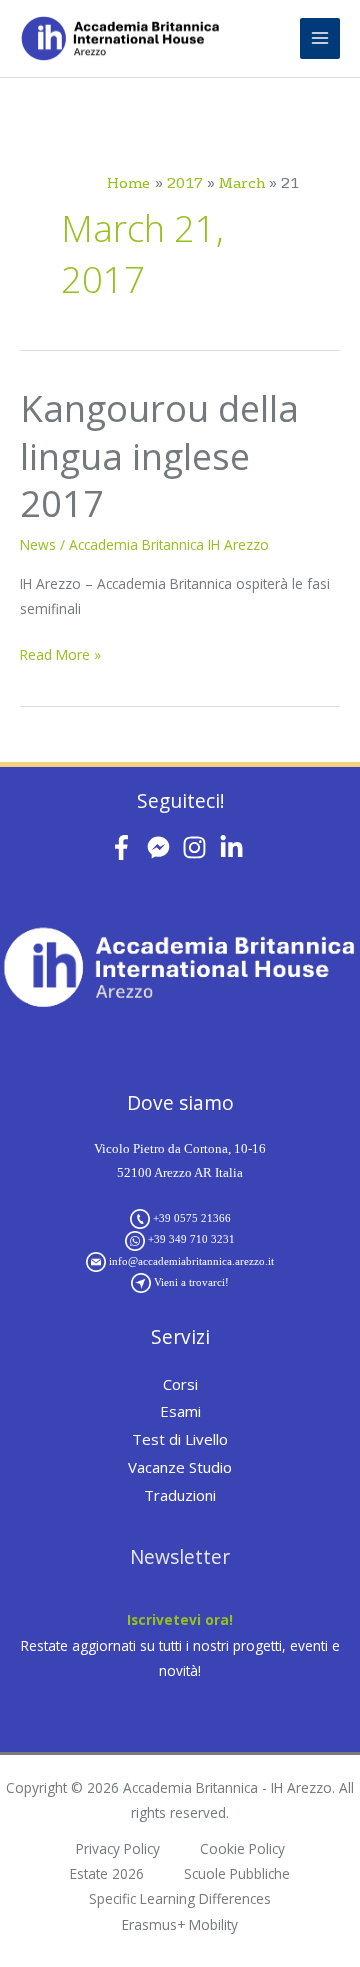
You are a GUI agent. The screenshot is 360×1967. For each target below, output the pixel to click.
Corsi (180, 1384)
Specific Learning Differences (180, 1898)
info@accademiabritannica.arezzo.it (191, 1261)
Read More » (60, 653)
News (38, 544)
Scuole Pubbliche (237, 1873)
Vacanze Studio (180, 1467)
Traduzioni (180, 1495)
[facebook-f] (125, 847)
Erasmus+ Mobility (180, 1924)
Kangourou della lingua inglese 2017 (159, 455)
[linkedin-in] (235, 847)
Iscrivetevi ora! (180, 1619)
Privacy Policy (118, 1848)
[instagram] (198, 847)
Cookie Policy (242, 1848)
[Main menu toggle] (320, 38)
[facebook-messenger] (162, 847)
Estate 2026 (107, 1873)
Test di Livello (180, 1439)
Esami (180, 1411)
